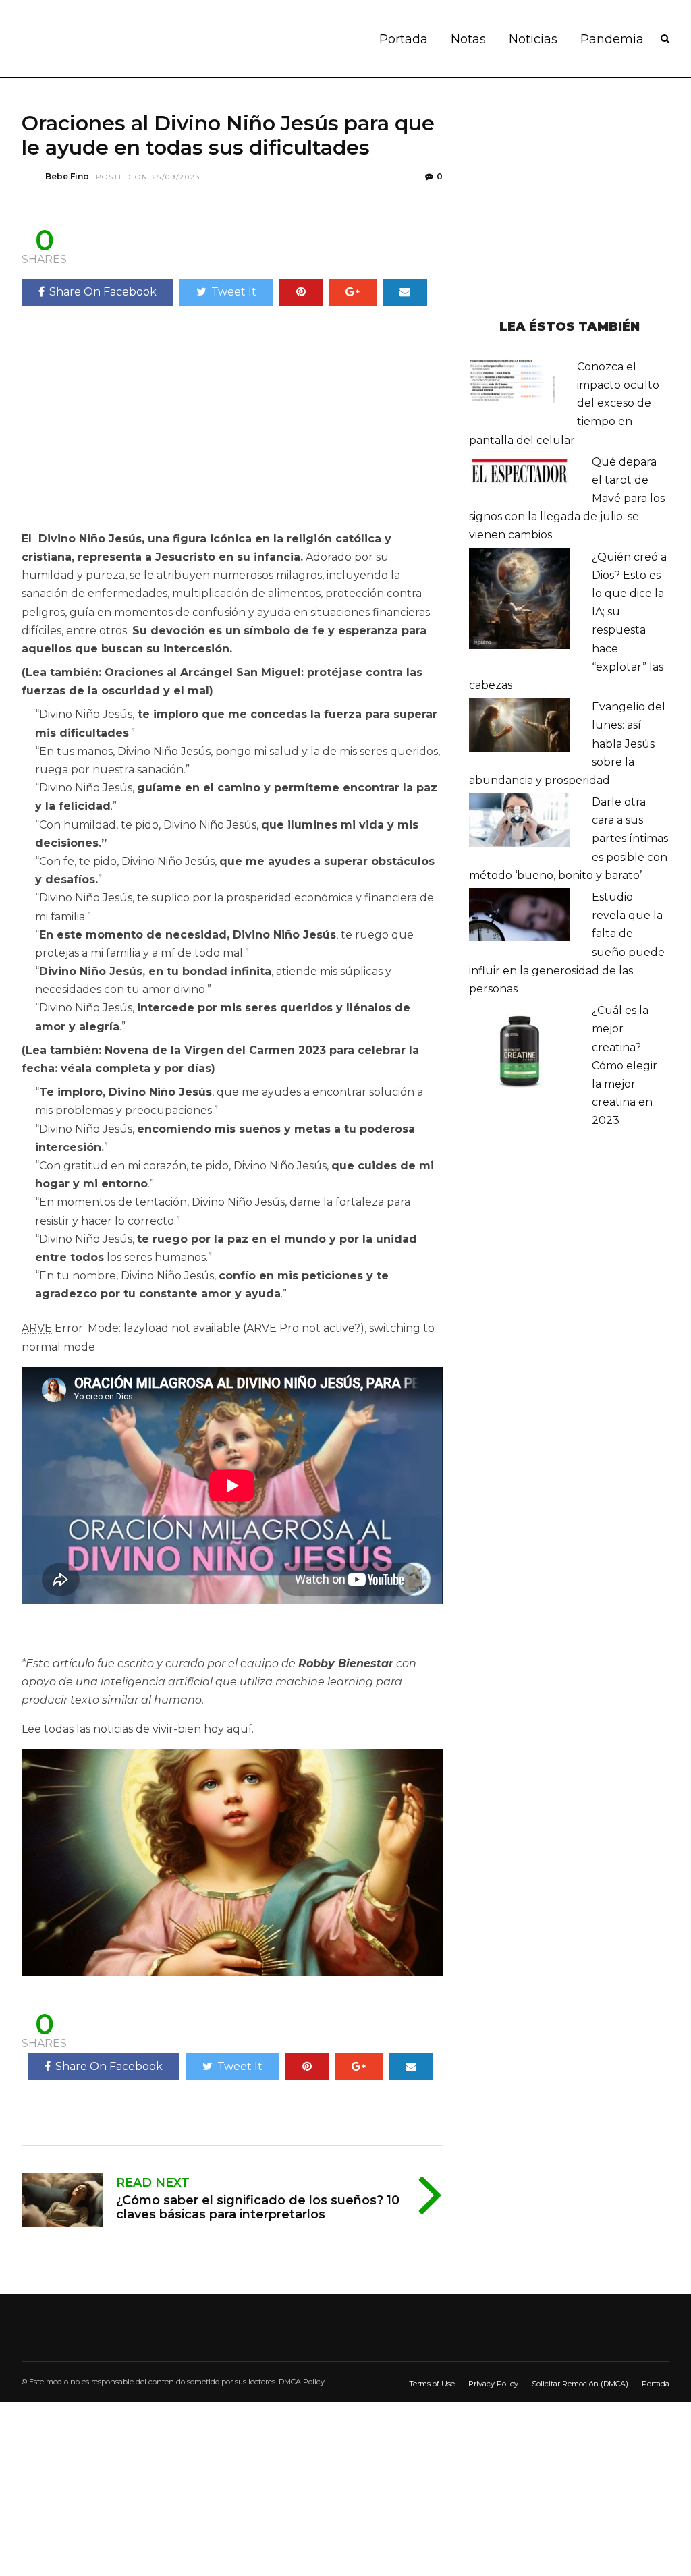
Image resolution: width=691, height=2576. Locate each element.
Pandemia (612, 39)
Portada (404, 39)
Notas (468, 39)
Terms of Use (432, 2384)
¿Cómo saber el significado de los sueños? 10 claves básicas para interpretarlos (258, 2208)
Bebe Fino (67, 176)
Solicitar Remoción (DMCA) (580, 2384)
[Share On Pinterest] (301, 292)
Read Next (153, 2183)
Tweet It (234, 292)
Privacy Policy (493, 2384)
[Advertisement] (135, 424)
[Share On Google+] (353, 292)
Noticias (533, 39)
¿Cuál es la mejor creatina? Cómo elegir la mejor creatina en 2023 (625, 1065)
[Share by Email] (405, 292)
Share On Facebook (103, 292)
